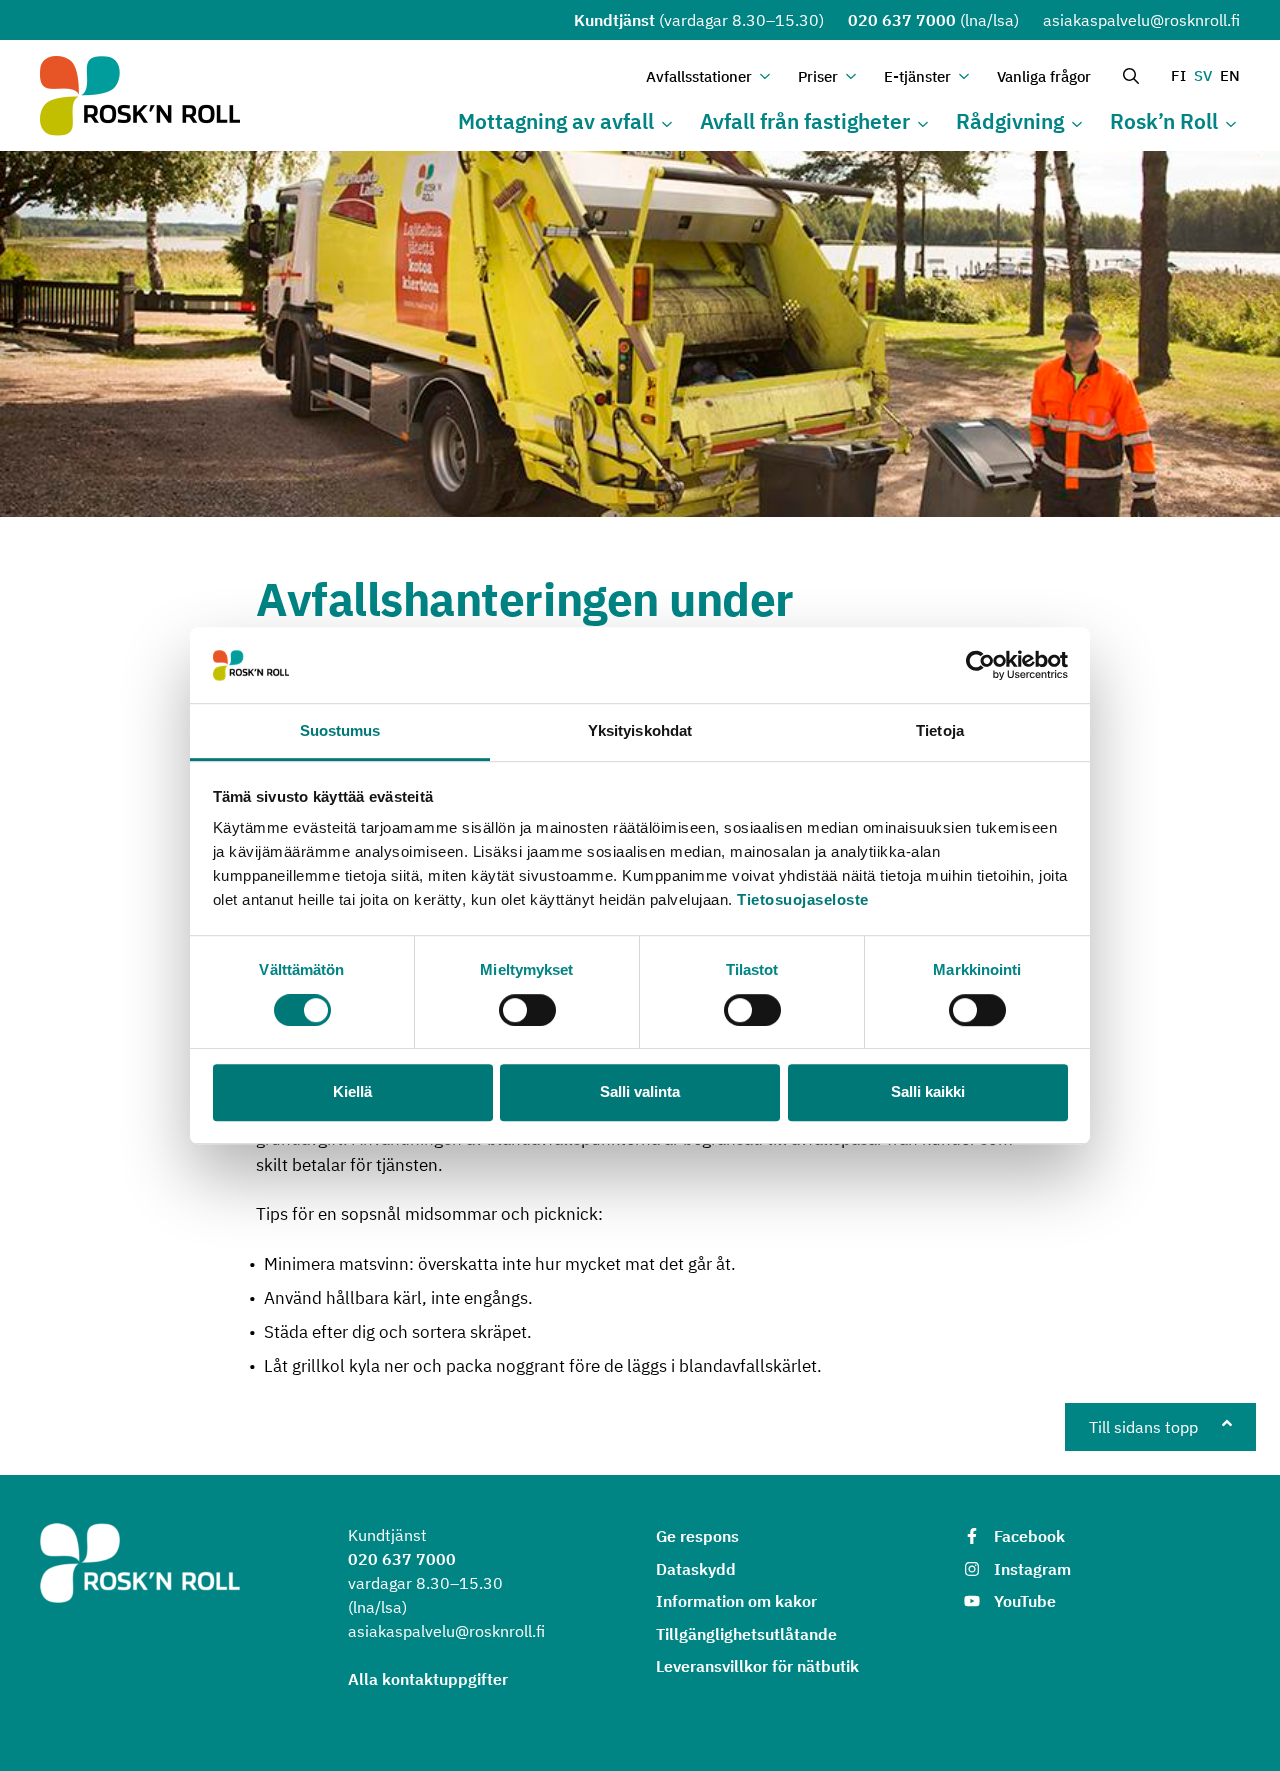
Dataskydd (696, 1569)
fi (1178, 75)
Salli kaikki (928, 1091)
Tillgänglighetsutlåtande (746, 1634)
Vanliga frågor (1044, 76)
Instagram (1032, 1569)
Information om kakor (736, 1601)
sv (1203, 75)
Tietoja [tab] (940, 731)
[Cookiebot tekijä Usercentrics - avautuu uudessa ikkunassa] (980, 665)
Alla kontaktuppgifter (428, 1679)
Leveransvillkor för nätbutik (757, 1666)
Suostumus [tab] (340, 731)
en (1230, 75)
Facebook (1029, 1536)
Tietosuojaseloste (803, 900)
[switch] (527, 1010)
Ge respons (697, 1536)
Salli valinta (640, 1091)
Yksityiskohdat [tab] (640, 731)
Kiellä (352, 1091)
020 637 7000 (902, 20)
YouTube (1025, 1601)
